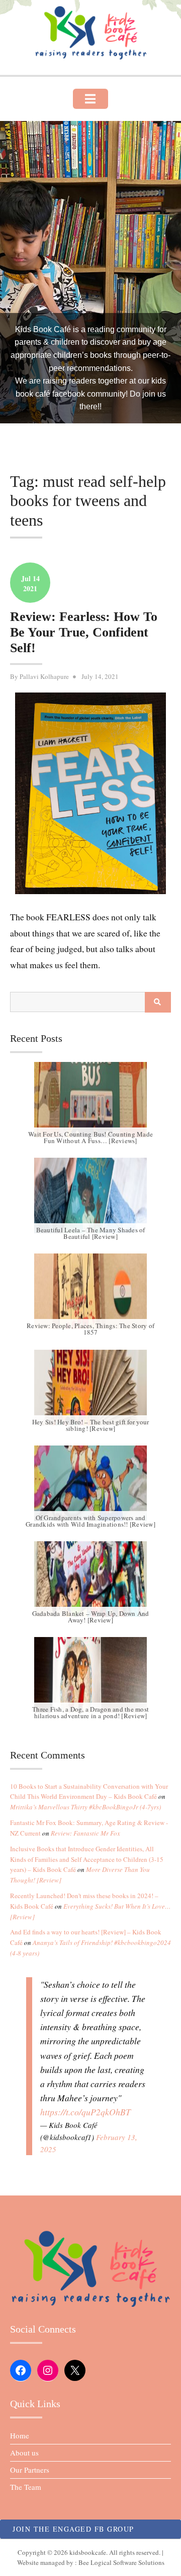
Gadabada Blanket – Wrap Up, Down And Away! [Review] (91, 1617)
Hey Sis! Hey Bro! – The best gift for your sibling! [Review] (91, 1425)
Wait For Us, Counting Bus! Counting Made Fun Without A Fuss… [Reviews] (90, 1137)
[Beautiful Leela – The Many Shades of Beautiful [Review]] (90, 1196)
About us (24, 2453)
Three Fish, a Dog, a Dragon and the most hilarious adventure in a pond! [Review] (90, 1712)
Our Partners (30, 2470)
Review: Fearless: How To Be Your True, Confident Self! (84, 632)
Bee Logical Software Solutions (121, 2562)
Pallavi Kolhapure (44, 676)
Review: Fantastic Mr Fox (85, 1833)
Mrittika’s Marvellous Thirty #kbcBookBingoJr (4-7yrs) (85, 1807)
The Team (26, 2487)
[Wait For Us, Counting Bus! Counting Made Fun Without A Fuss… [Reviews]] (90, 1100)
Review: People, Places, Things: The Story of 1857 (90, 1329)
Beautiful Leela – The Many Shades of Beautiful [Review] (91, 1233)
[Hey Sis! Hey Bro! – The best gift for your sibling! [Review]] (90, 1388)
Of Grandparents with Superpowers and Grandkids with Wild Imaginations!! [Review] (90, 1521)
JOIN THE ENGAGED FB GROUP (73, 2529)
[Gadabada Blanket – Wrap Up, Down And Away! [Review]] (90, 1579)
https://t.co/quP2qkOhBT (85, 2112)
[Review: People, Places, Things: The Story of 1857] (90, 1291)
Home (20, 2435)
